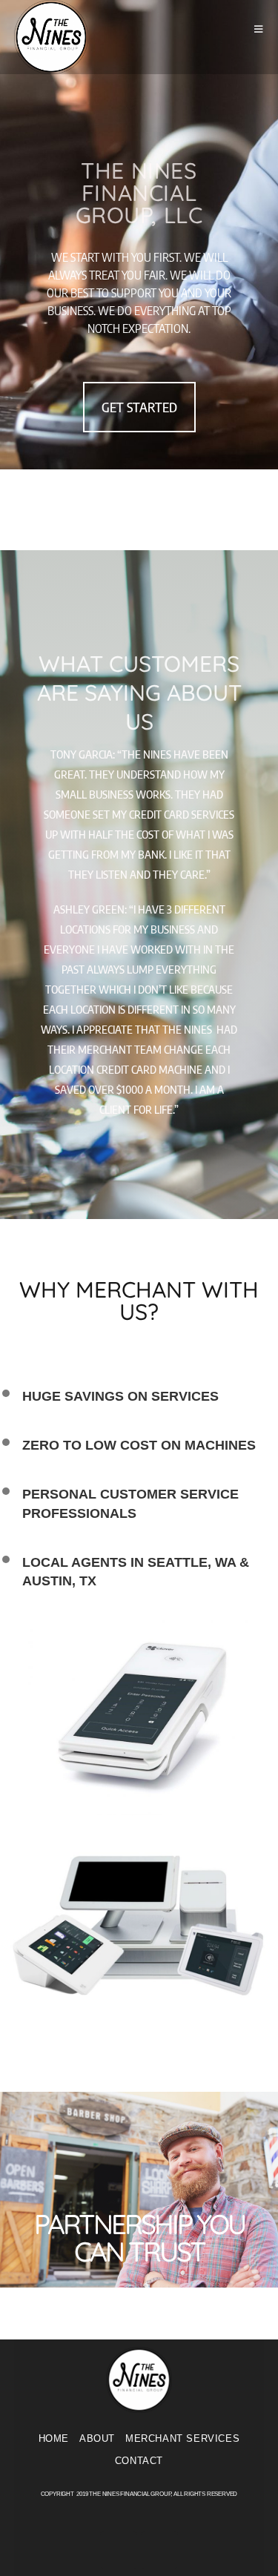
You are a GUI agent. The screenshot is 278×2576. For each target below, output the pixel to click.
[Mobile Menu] (259, 29)
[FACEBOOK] (119, 2550)
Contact (139, 2461)
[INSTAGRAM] (159, 2550)
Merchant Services (182, 2438)
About (97, 2438)
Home (54, 2438)
